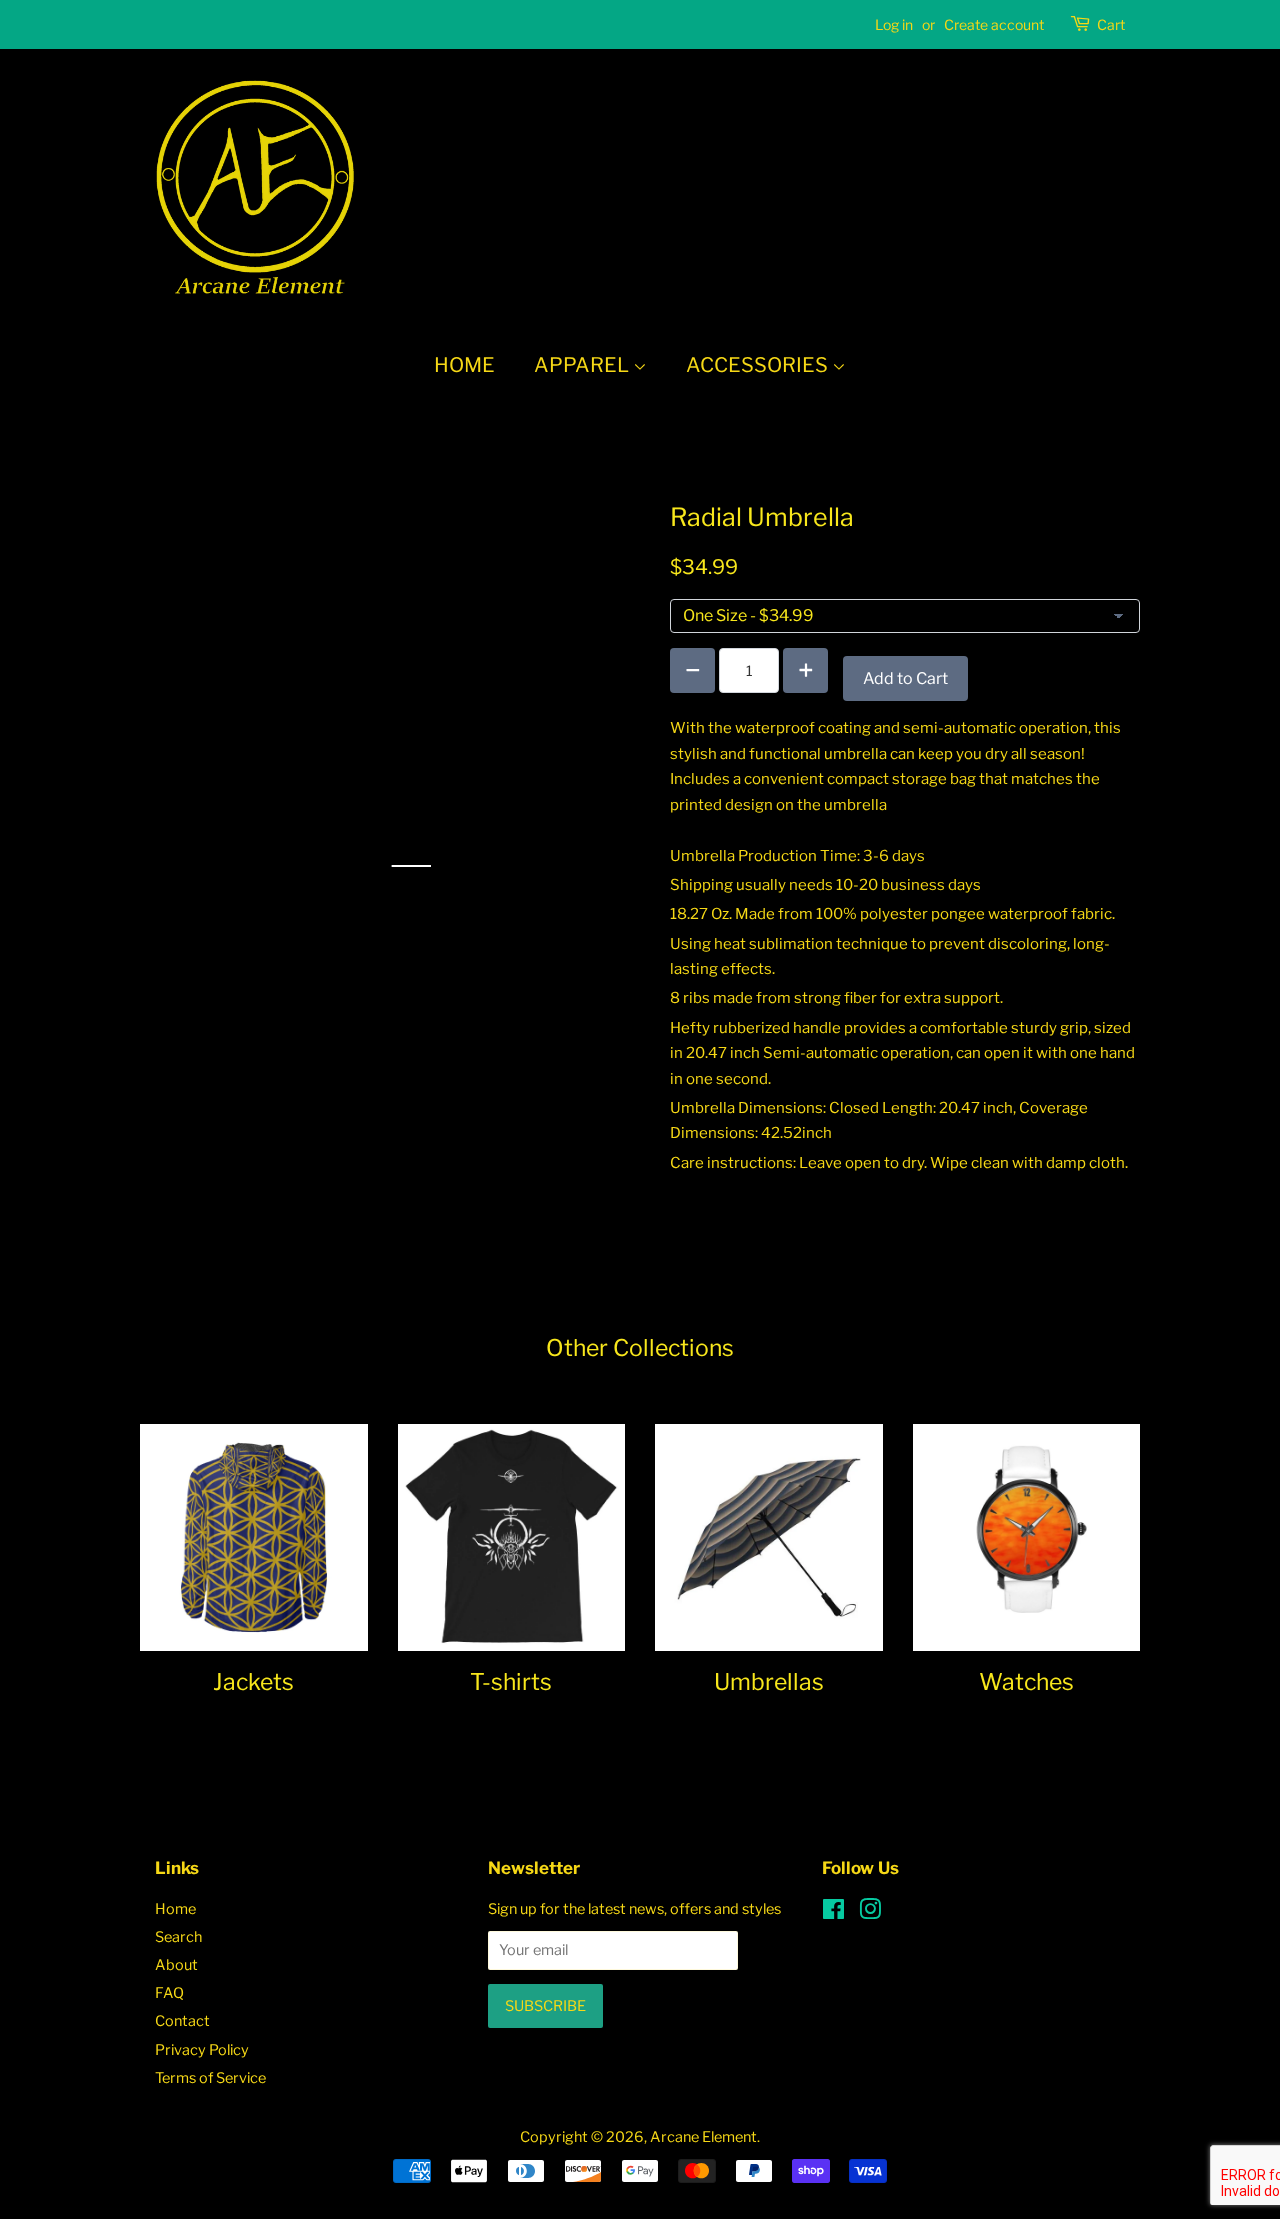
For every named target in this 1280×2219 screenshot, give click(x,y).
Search (178, 1937)
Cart (1111, 24)
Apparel (583, 365)
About (176, 1965)
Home (464, 365)
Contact (182, 2021)
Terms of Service (210, 2078)
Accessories (759, 365)
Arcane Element (703, 2137)
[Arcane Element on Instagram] (870, 1913)
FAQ (169, 1993)
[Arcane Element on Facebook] (833, 1913)
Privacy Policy (202, 2050)
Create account (994, 24)
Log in (894, 24)
